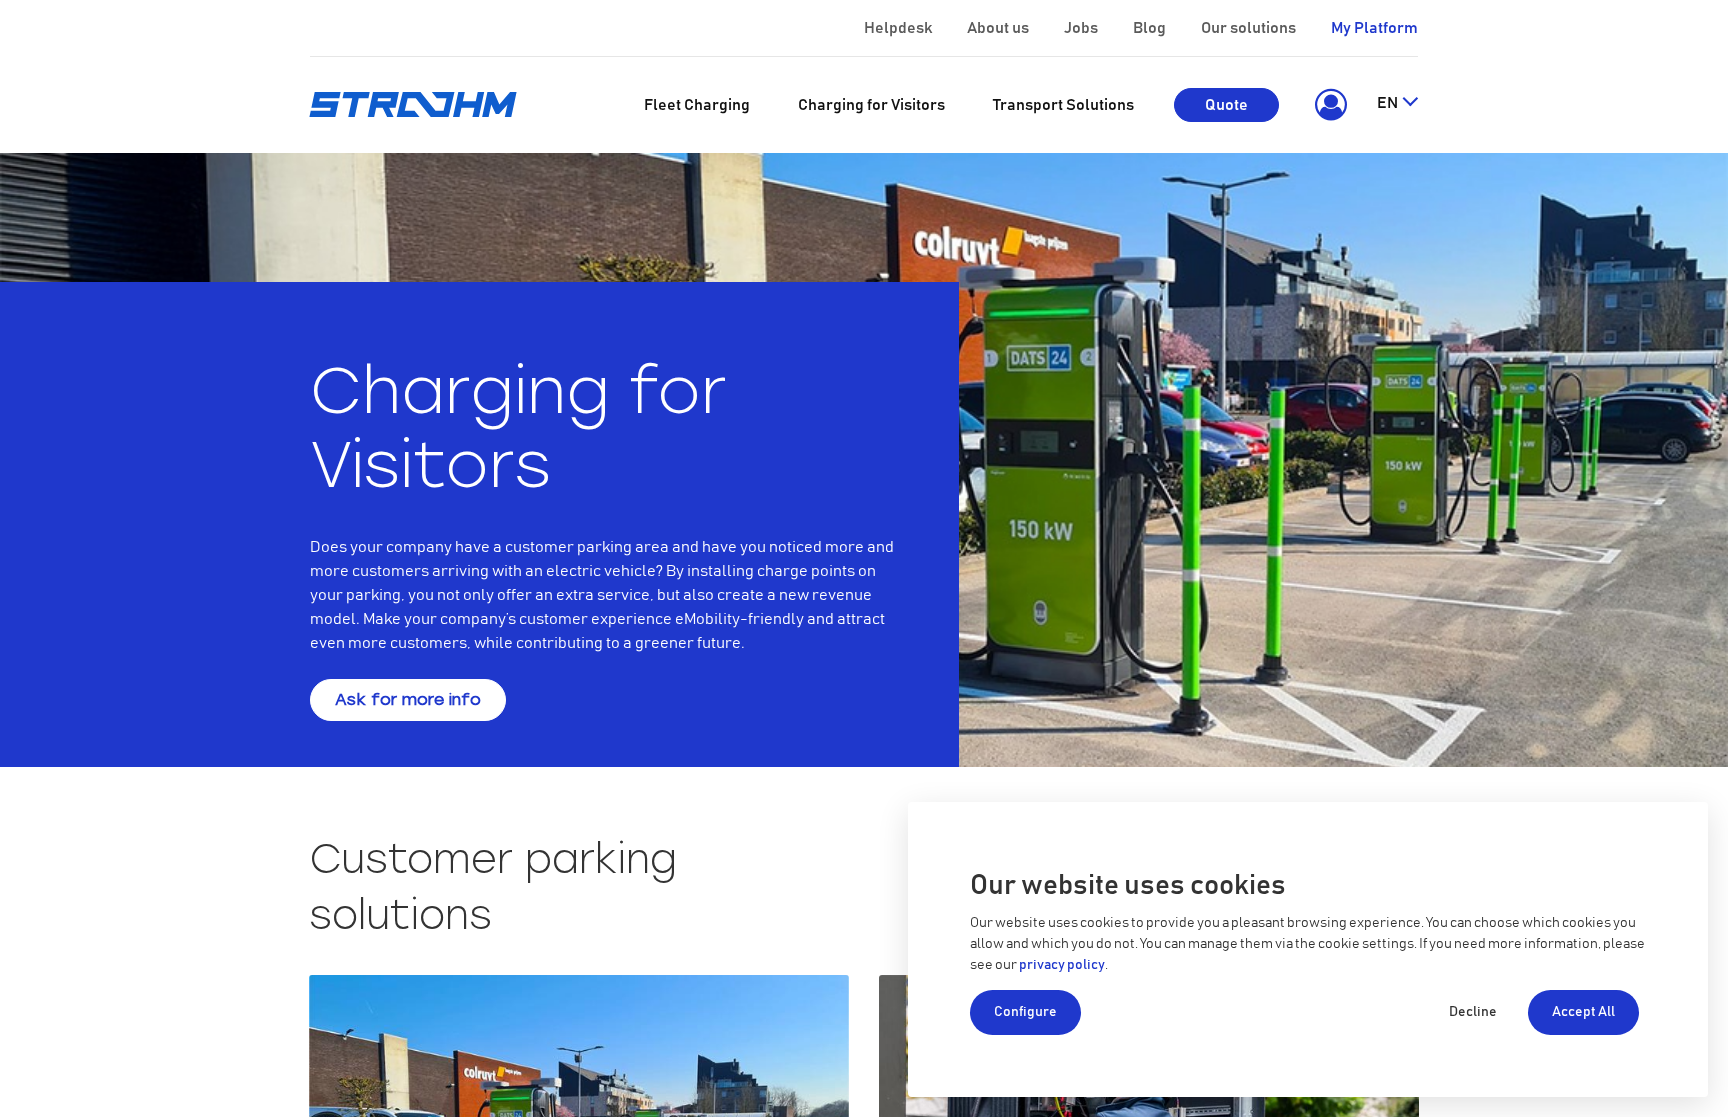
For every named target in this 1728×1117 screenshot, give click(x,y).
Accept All (1583, 1012)
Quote (1226, 105)
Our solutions (1248, 28)
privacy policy (1062, 965)
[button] (1327, 105)
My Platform (1374, 28)
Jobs (1081, 28)
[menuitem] (697, 105)
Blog (1149, 28)
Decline (1473, 1012)
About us (998, 28)
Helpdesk (898, 28)
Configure (1025, 1012)
